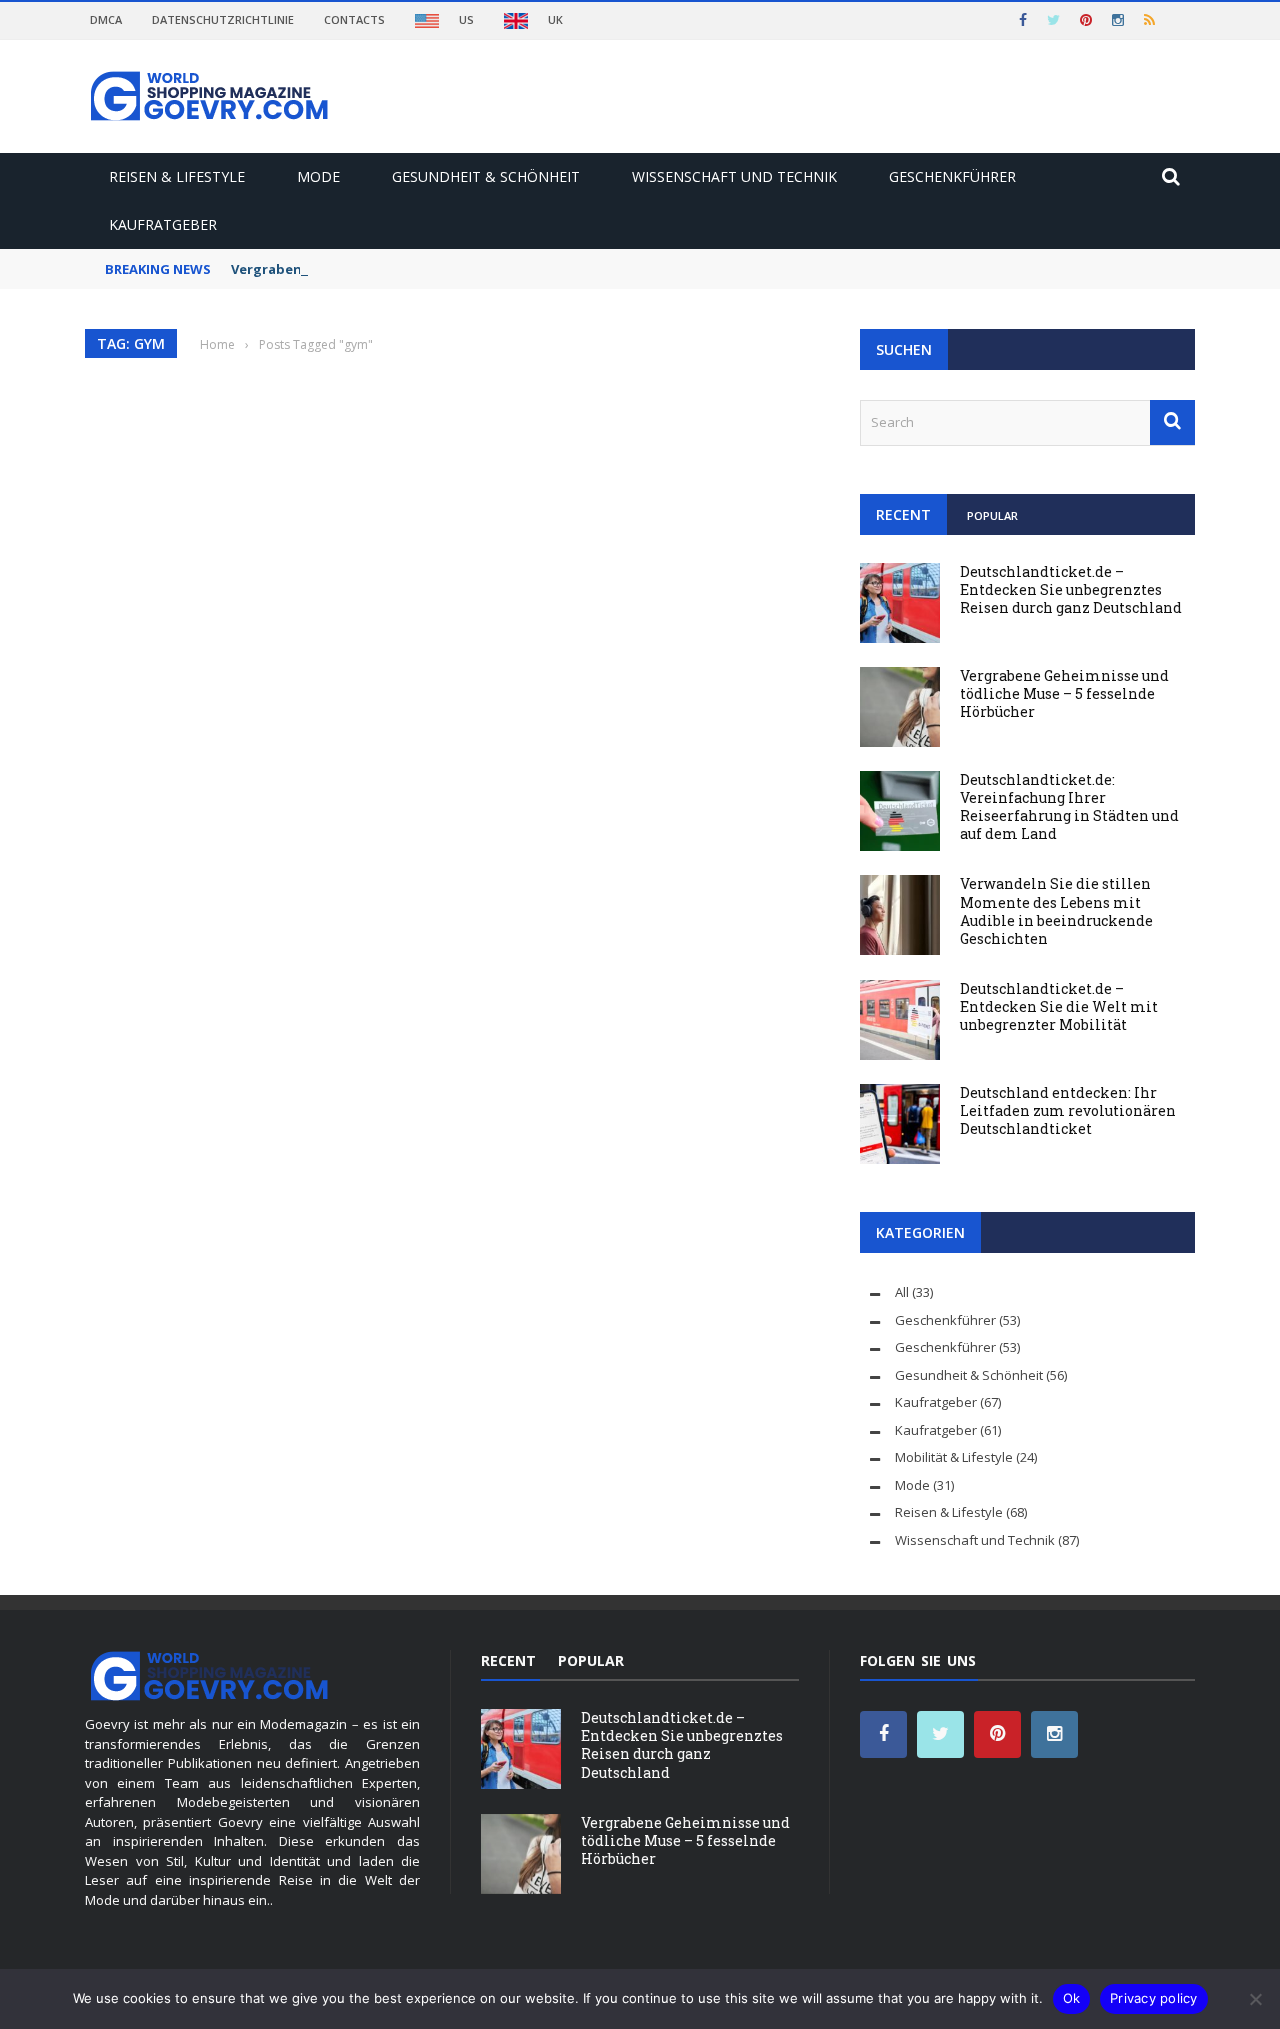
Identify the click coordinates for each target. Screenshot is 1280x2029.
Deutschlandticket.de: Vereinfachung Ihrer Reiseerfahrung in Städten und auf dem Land (1069, 807)
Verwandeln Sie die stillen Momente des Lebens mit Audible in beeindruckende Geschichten (1056, 911)
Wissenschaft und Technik (734, 176)
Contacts (354, 19)
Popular (992, 515)
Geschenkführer (952, 176)
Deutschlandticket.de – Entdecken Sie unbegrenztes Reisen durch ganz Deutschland (1071, 589)
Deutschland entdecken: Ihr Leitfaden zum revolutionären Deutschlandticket (1068, 1110)
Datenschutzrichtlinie (223, 19)
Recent (903, 514)
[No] (1255, 1999)
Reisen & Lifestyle (177, 176)
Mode (318, 176)
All (902, 1292)
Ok (1072, 1998)
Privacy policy (1154, 1998)
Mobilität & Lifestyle (954, 1457)
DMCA (106, 19)
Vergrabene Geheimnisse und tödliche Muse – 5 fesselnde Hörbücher (1064, 693)
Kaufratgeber (163, 224)
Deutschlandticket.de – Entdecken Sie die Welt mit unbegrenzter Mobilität (1059, 1006)
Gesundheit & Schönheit (486, 176)
